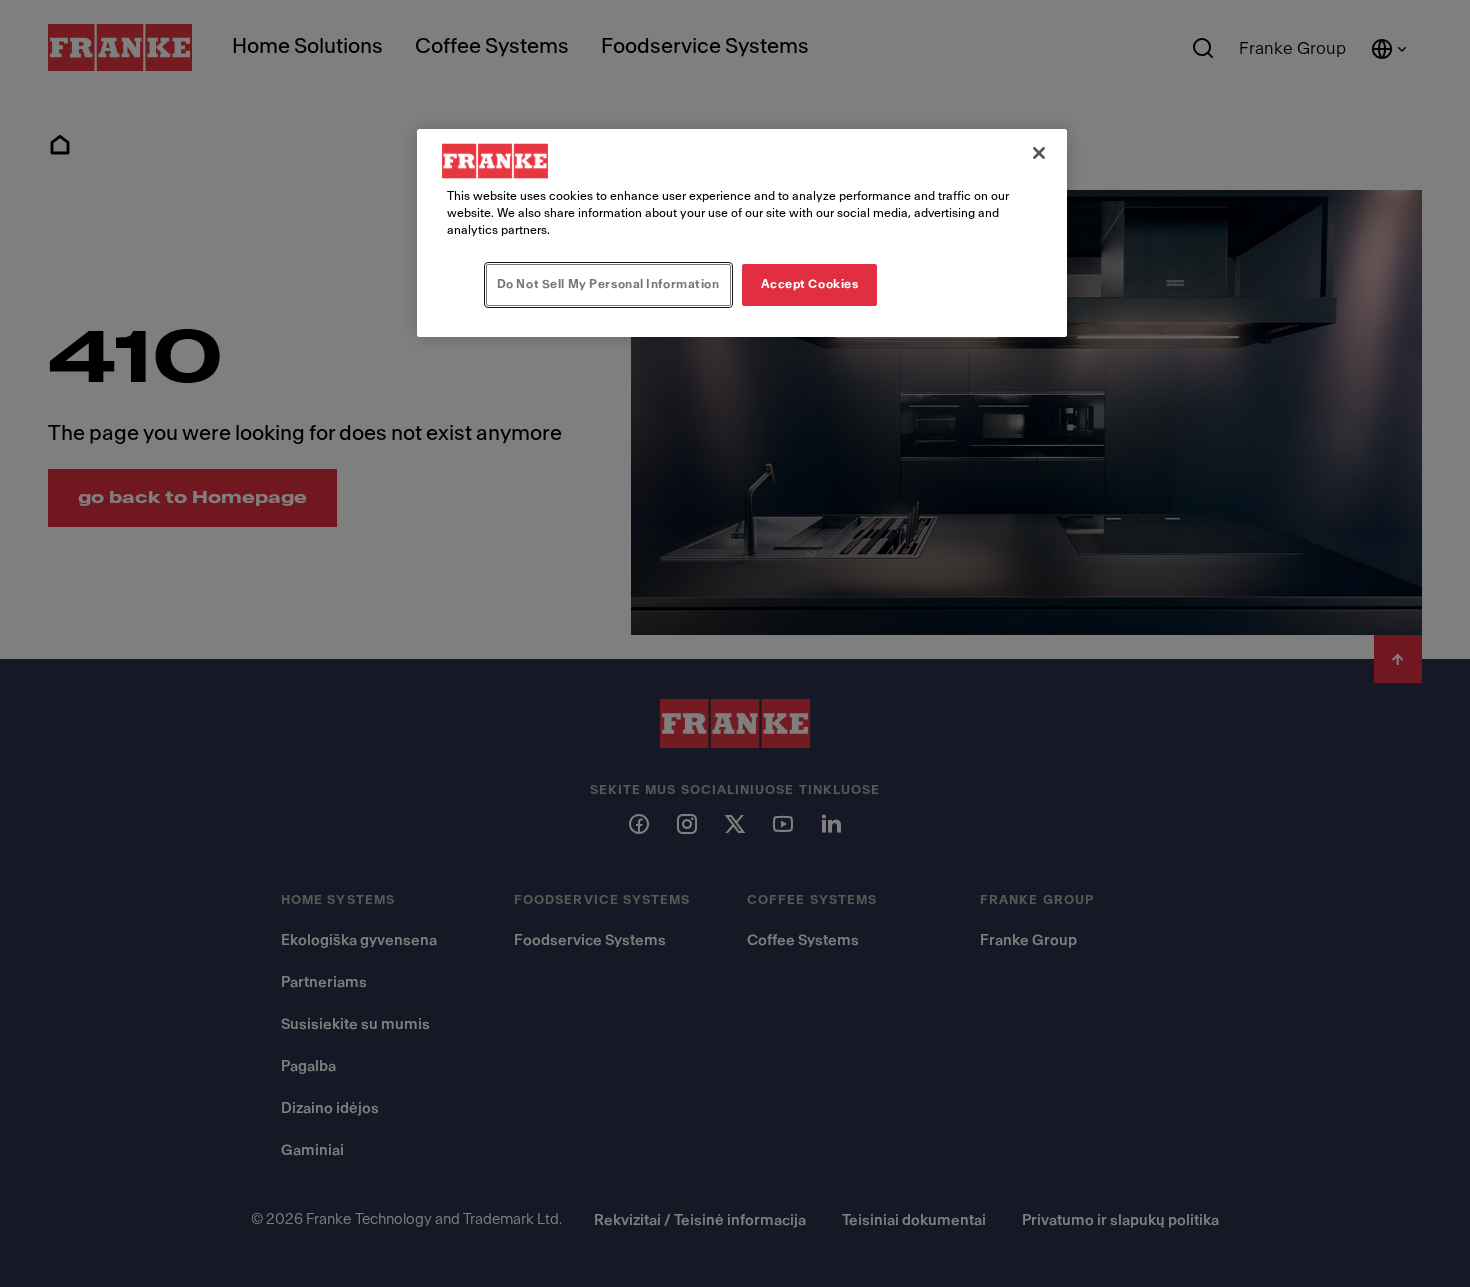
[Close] (1039, 153)
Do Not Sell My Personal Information (608, 284)
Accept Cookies (810, 284)
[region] (742, 233)
